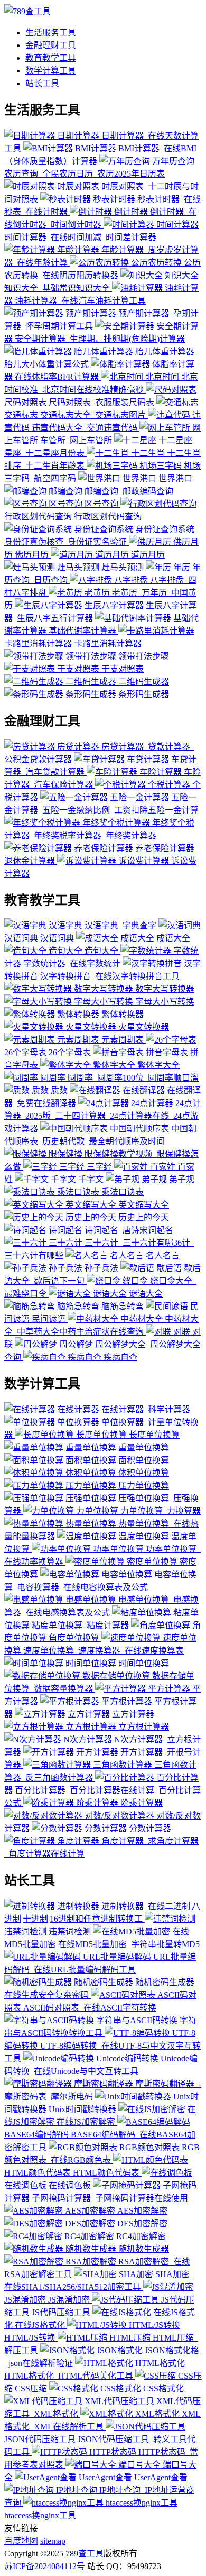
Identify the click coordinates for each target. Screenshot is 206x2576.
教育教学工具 (51, 58)
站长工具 (42, 83)
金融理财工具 (51, 45)
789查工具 (85, 2554)
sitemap (53, 2541)
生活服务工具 (51, 33)
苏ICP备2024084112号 (45, 2566)
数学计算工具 (51, 71)
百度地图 (21, 2541)
